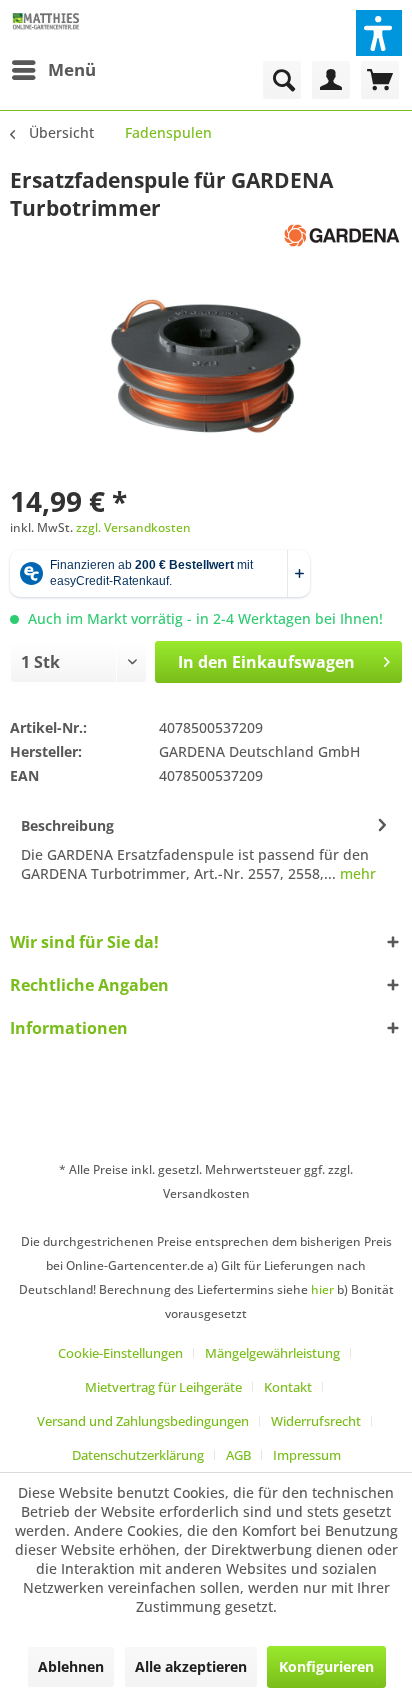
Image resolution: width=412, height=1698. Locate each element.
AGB (238, 1455)
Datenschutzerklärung (138, 1455)
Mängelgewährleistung (272, 1353)
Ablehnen (71, 1666)
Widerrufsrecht (316, 1421)
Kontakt (288, 1387)
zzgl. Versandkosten (133, 527)
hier (322, 1289)
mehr (356, 873)
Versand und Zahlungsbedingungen (143, 1421)
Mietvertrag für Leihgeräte (163, 1387)
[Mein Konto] (331, 80)
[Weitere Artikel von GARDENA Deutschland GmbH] (342, 239)
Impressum (307, 1455)
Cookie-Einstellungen (120, 1353)
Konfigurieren (326, 1666)
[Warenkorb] (380, 80)
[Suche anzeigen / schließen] (282, 80)
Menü (72, 69)
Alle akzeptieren (191, 1666)
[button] (379, 33)
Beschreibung (67, 825)
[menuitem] (53, 70)
